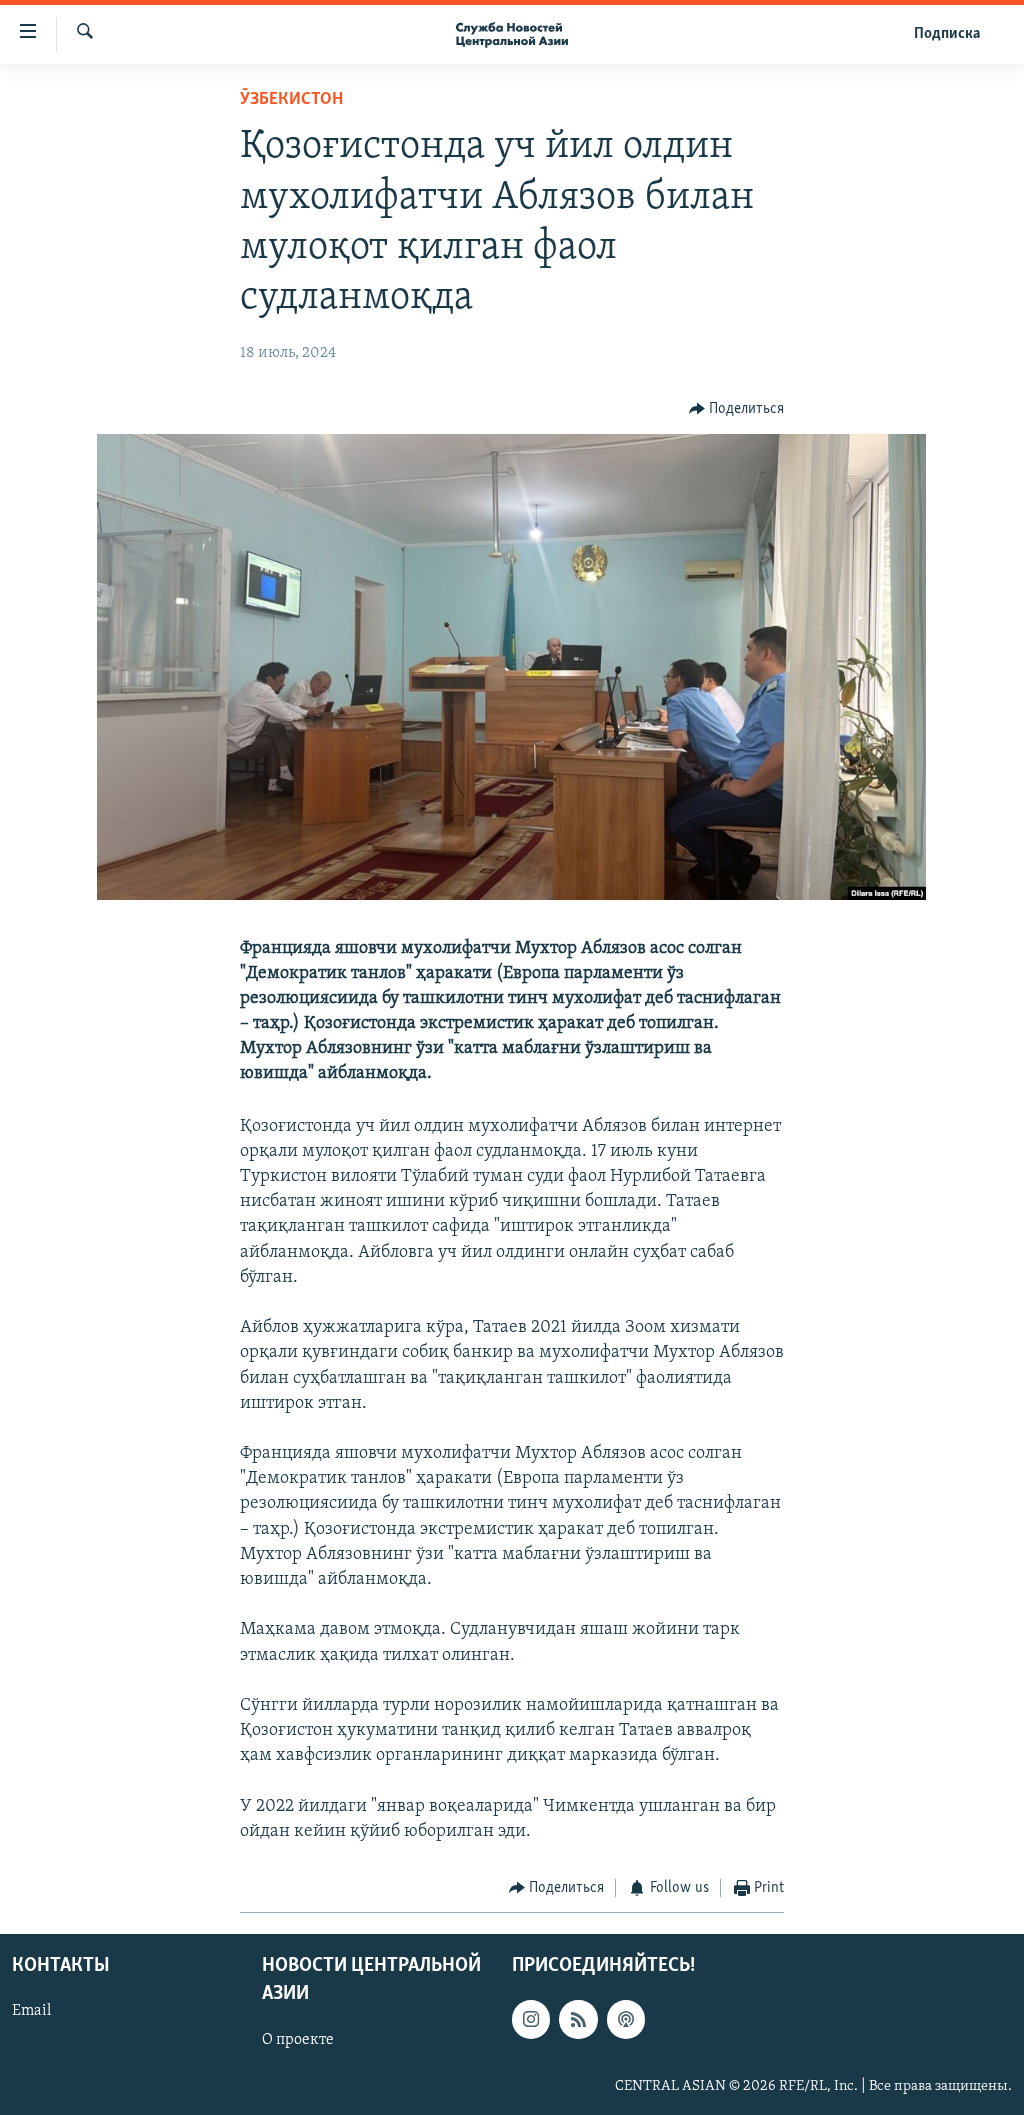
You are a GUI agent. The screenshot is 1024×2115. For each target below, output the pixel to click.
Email (31, 2011)
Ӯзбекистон (291, 100)
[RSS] (578, 2019)
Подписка (947, 34)
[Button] (737, 409)
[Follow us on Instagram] (531, 2019)
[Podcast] (626, 2019)
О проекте (298, 2039)
